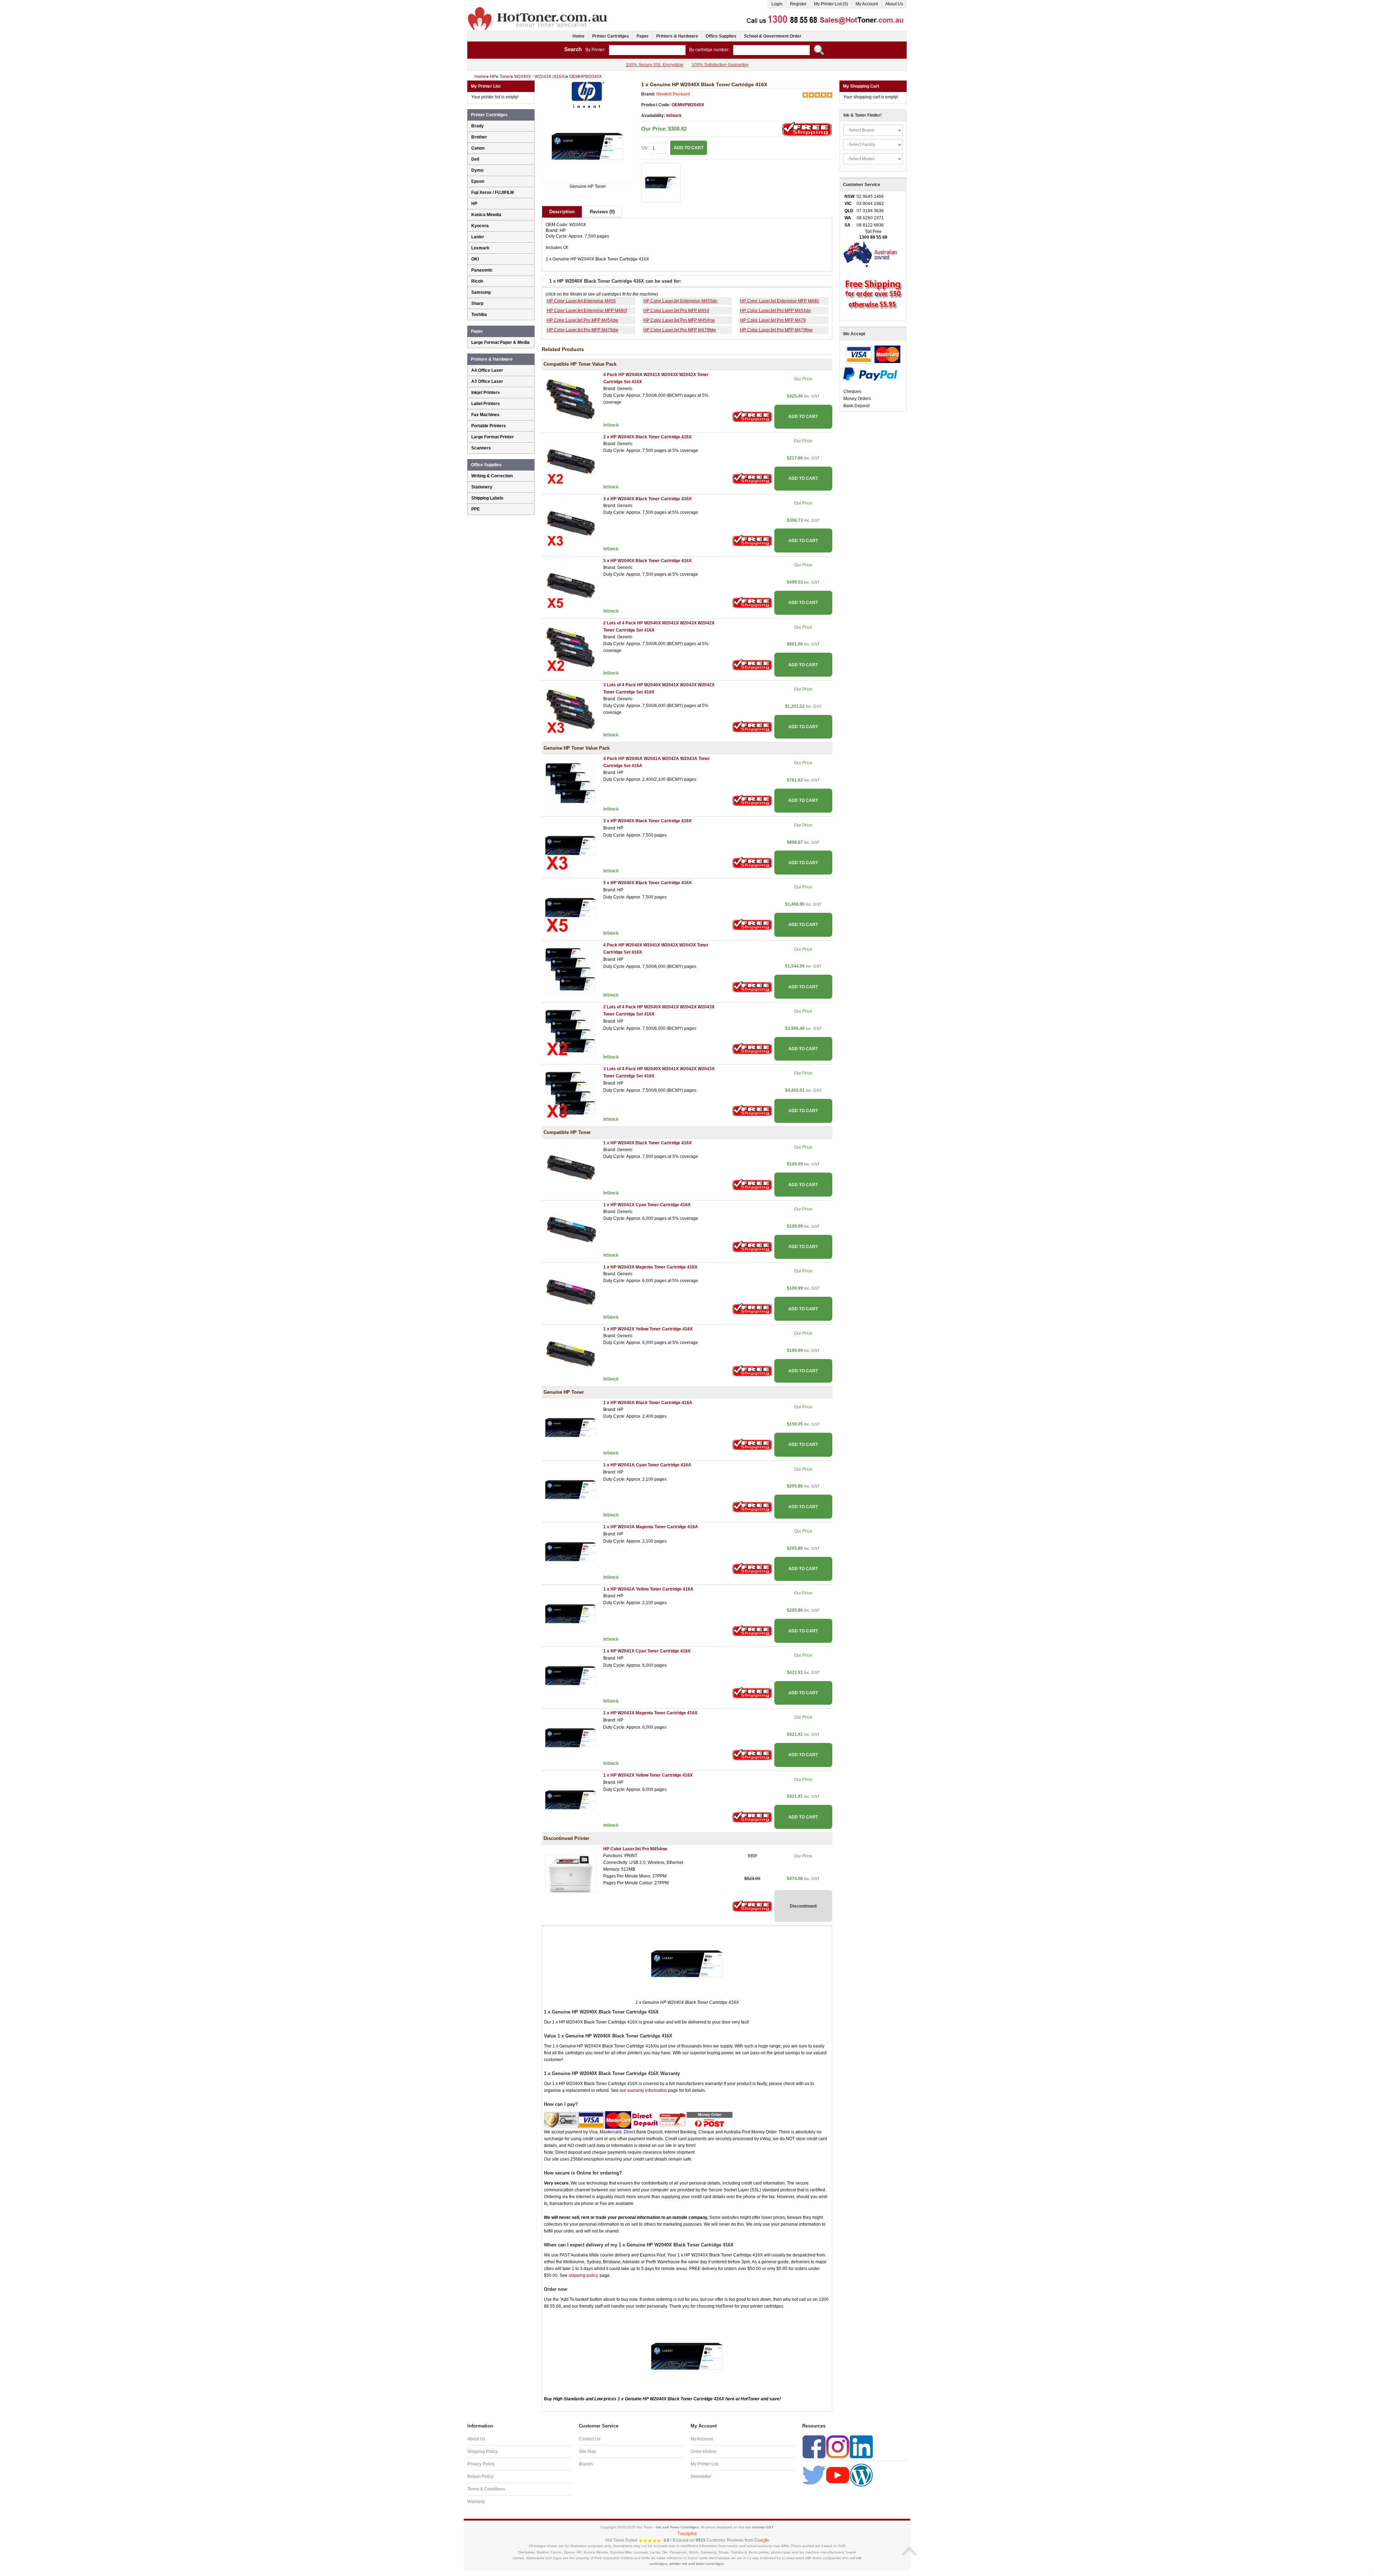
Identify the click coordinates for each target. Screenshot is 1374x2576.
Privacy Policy (481, 2464)
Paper (643, 36)
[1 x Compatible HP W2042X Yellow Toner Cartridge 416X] (571, 1353)
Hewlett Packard (673, 94)
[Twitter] (814, 2475)
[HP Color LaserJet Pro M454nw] (571, 1873)
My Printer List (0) (831, 4)
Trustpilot (687, 2534)
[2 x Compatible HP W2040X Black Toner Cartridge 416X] (571, 461)
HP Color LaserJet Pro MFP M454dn (775, 311)
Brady (478, 126)
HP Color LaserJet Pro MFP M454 (676, 311)
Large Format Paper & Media (500, 342)
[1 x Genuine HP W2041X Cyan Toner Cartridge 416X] (571, 1675)
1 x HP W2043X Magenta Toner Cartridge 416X (650, 1267)
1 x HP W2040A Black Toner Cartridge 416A (648, 1403)
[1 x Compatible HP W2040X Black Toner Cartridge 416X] (571, 1167)
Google (762, 2540)
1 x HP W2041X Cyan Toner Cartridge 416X (647, 1205)
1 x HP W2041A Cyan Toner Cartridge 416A (647, 1465)
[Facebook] (814, 2446)
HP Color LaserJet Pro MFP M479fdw (680, 330)
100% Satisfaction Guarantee (720, 65)
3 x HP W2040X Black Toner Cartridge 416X (647, 499)
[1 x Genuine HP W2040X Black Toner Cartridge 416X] (588, 146)
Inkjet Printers (486, 393)
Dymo (477, 170)
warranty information (647, 2090)
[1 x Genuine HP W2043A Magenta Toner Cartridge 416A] (571, 1552)
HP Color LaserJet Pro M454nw (635, 1849)
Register (798, 4)
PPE (476, 509)
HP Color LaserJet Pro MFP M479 (773, 320)
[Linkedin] (861, 2446)
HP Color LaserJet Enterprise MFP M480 (779, 301)
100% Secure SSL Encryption (655, 65)
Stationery (482, 487)
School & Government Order (773, 36)
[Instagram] (838, 2446)
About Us (894, 4)
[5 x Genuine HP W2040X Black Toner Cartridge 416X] (571, 907)
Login (777, 4)
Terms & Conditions (486, 2489)
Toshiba (479, 315)
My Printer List (704, 2464)
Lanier (478, 237)
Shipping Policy (483, 2451)
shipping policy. (584, 2275)
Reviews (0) (602, 212)
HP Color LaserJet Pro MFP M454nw (679, 320)
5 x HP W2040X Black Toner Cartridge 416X (647, 561)
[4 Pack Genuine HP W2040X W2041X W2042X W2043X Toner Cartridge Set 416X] (571, 969)
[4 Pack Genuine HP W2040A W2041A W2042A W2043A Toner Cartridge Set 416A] (571, 783)
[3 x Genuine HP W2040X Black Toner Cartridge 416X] (571, 845)
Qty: (645, 148)
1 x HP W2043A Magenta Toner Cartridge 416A (651, 1527)
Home (579, 36)
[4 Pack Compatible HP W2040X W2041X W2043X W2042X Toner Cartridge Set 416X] (571, 399)
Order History (703, 2451)
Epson (478, 181)
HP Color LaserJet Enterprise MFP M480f (587, 311)
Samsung (481, 292)
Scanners (481, 448)
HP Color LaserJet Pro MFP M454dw (583, 320)
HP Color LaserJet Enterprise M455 (581, 301)
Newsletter (701, 2477)
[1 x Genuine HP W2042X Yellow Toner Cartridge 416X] (571, 1800)
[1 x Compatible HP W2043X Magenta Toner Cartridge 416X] (571, 1291)
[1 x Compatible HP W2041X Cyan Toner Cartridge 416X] (571, 1229)
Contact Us (590, 2439)
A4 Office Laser (487, 370)
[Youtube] (838, 2475)
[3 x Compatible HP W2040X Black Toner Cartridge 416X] (571, 523)
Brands (586, 2464)
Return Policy (480, 2477)
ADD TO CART (803, 417)
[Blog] (861, 2475)
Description (562, 212)
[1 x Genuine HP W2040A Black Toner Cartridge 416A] (571, 1427)
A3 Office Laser (487, 381)
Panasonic (482, 270)
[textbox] (647, 50)
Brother (479, 137)
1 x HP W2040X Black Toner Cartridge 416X (647, 1143)
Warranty (476, 2502)
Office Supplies (721, 36)
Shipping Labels (487, 498)
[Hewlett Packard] (588, 94)
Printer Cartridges (611, 36)
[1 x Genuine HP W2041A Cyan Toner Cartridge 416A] (571, 1489)
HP (474, 204)
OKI (475, 259)
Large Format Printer (493, 437)
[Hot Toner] (538, 8)
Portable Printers (489, 426)
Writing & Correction (492, 476)
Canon (478, 148)
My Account (867, 4)
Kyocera (480, 226)
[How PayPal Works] (870, 374)
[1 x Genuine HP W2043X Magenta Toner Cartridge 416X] (571, 1738)
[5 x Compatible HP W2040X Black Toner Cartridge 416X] (571, 585)
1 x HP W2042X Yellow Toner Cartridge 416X (648, 1329)
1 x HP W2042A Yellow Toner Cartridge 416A (648, 1589)
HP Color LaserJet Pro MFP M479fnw (776, 330)
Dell (475, 159)
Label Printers (486, 404)
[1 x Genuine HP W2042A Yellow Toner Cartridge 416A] (571, 1613)
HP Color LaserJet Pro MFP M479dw (583, 330)
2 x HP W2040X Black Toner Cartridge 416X (647, 437)
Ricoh (477, 281)
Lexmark (480, 248)
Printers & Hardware (677, 36)
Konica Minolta (486, 215)
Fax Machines (485, 415)
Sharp (477, 303)
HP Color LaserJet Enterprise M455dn (680, 301)
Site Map (588, 2451)
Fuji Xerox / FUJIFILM (493, 193)
